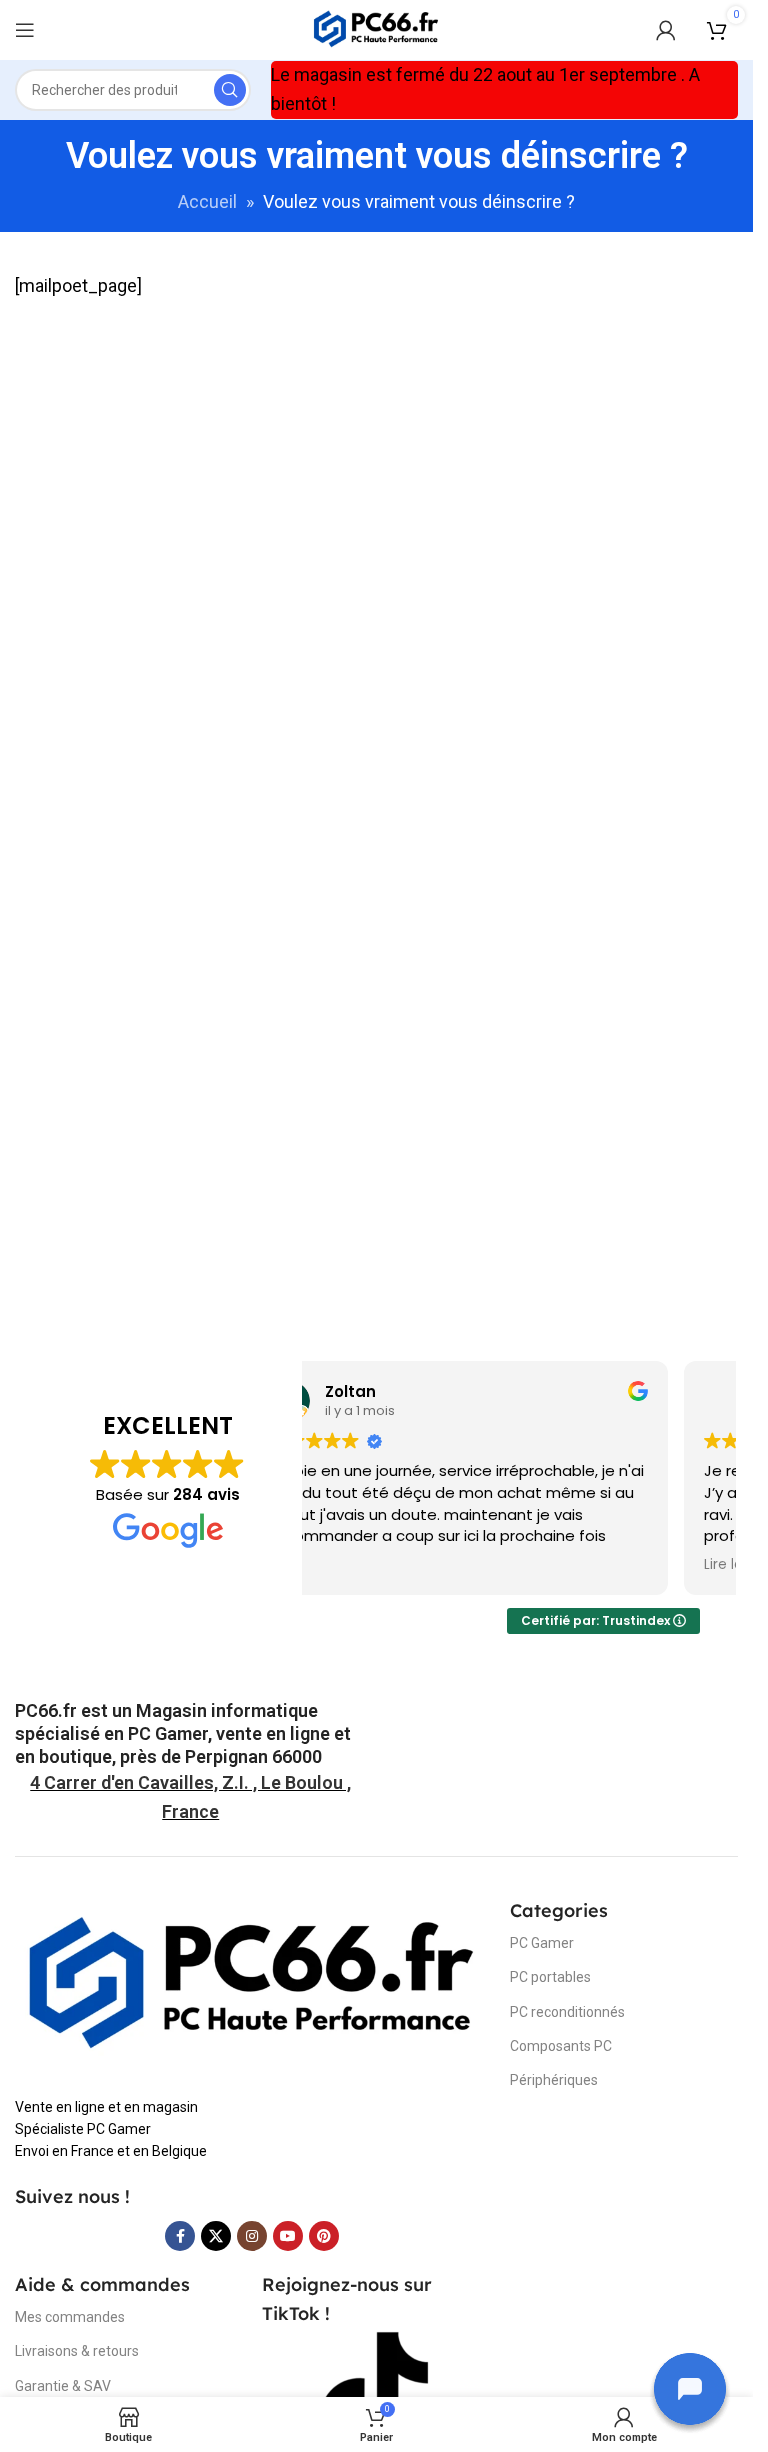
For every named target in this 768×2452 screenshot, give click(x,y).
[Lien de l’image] (252, 1984)
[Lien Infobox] (191, 1734)
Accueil (207, 201)
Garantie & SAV (63, 2386)
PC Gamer (542, 1943)
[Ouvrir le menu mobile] (25, 30)
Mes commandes (70, 2317)
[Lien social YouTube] (288, 2236)
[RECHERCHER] (230, 90)
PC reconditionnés (567, 2012)
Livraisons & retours (77, 2351)
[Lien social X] (216, 2236)
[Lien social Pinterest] (324, 2236)
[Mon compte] (666, 30)
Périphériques (554, 2080)
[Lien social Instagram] (252, 2236)
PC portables (550, 1977)
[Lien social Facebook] (180, 2236)
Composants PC (561, 2046)
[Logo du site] (376, 28)
